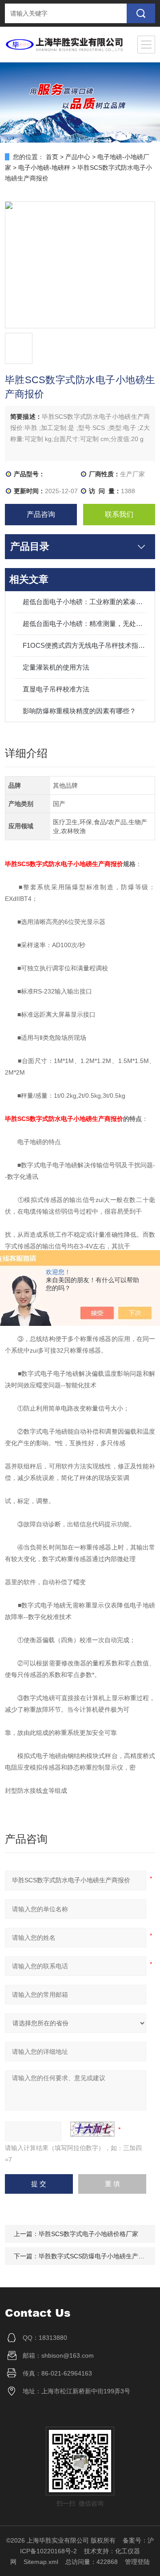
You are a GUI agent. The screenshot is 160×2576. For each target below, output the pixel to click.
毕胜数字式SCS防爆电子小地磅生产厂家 (95, 2256)
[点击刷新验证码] (92, 2129)
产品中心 (78, 157)
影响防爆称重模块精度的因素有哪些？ (79, 711)
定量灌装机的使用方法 (56, 667)
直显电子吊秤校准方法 (56, 689)
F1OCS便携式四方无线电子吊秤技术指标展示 (84, 645)
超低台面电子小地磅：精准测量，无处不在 (84, 624)
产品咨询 (41, 514)
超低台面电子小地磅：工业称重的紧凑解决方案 (84, 602)
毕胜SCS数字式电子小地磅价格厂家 (88, 2234)
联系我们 (119, 514)
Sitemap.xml (41, 2562)
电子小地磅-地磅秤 (44, 168)
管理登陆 (137, 2562)
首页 (52, 157)
